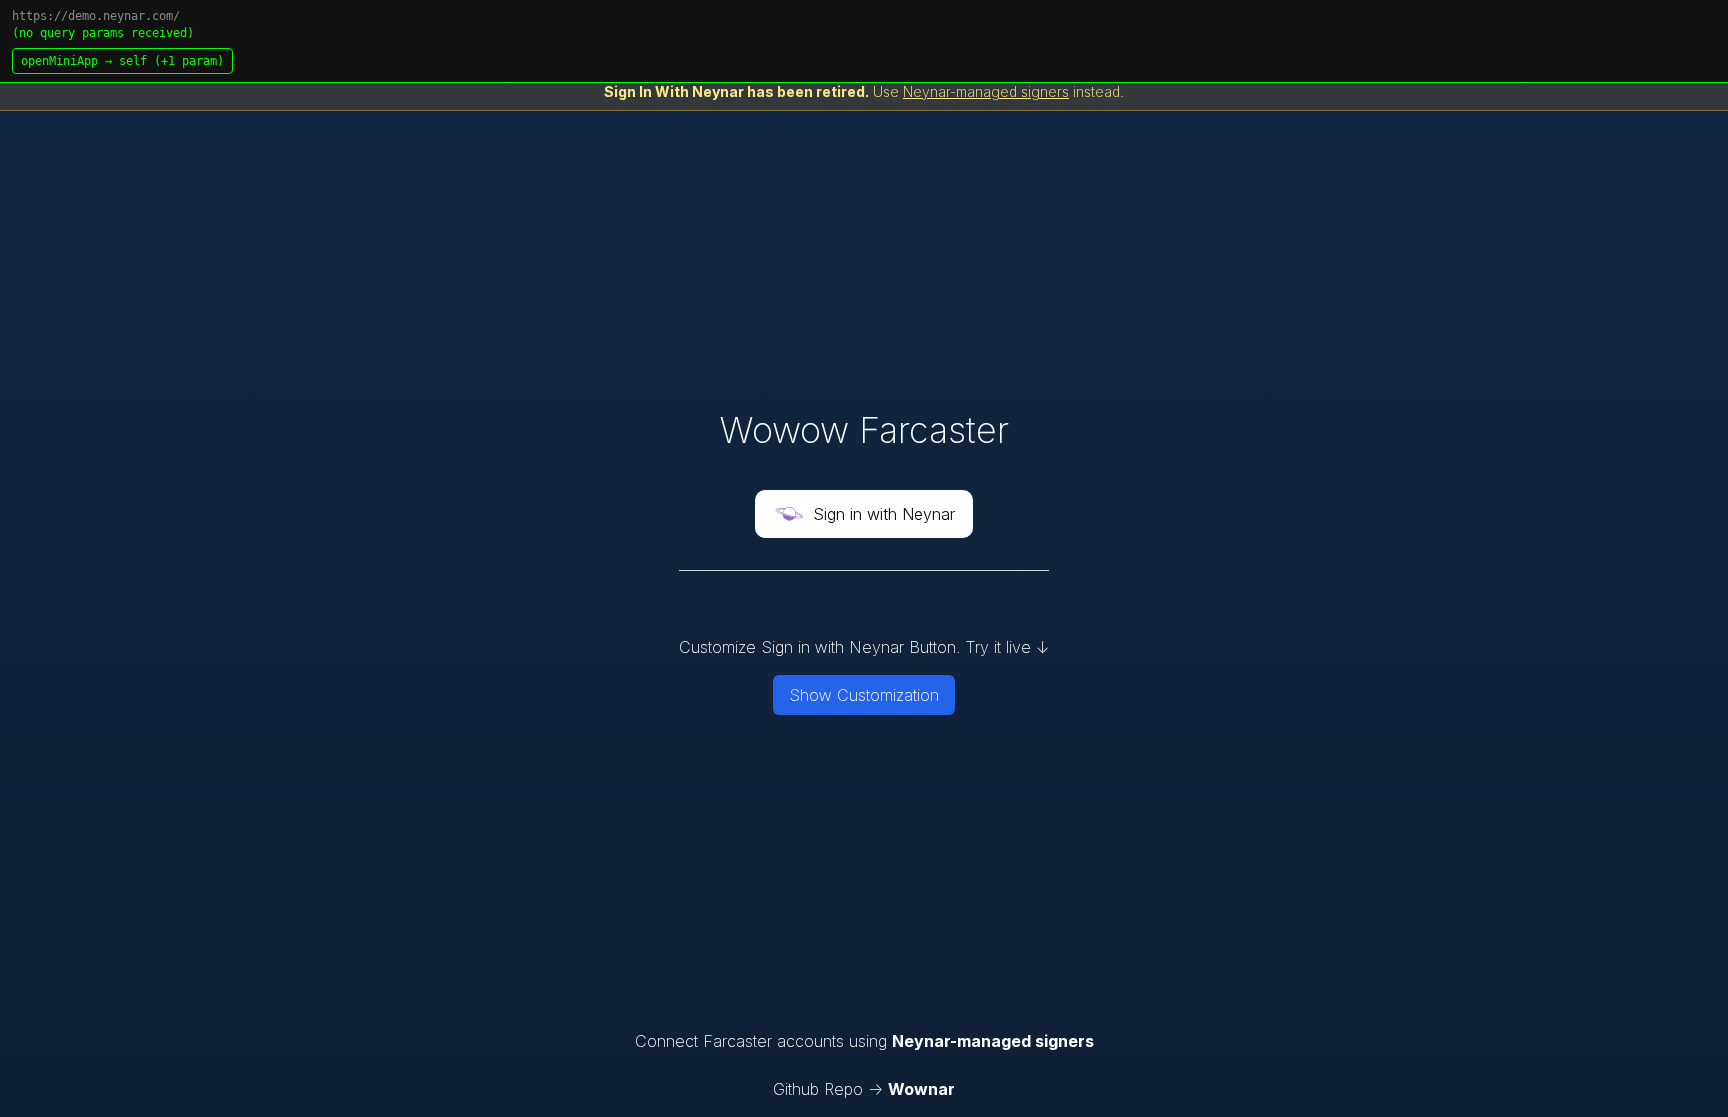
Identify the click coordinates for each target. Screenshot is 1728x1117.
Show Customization (864, 695)
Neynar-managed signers (986, 91)
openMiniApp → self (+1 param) (122, 61)
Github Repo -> (864, 1089)
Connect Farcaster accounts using (864, 1041)
